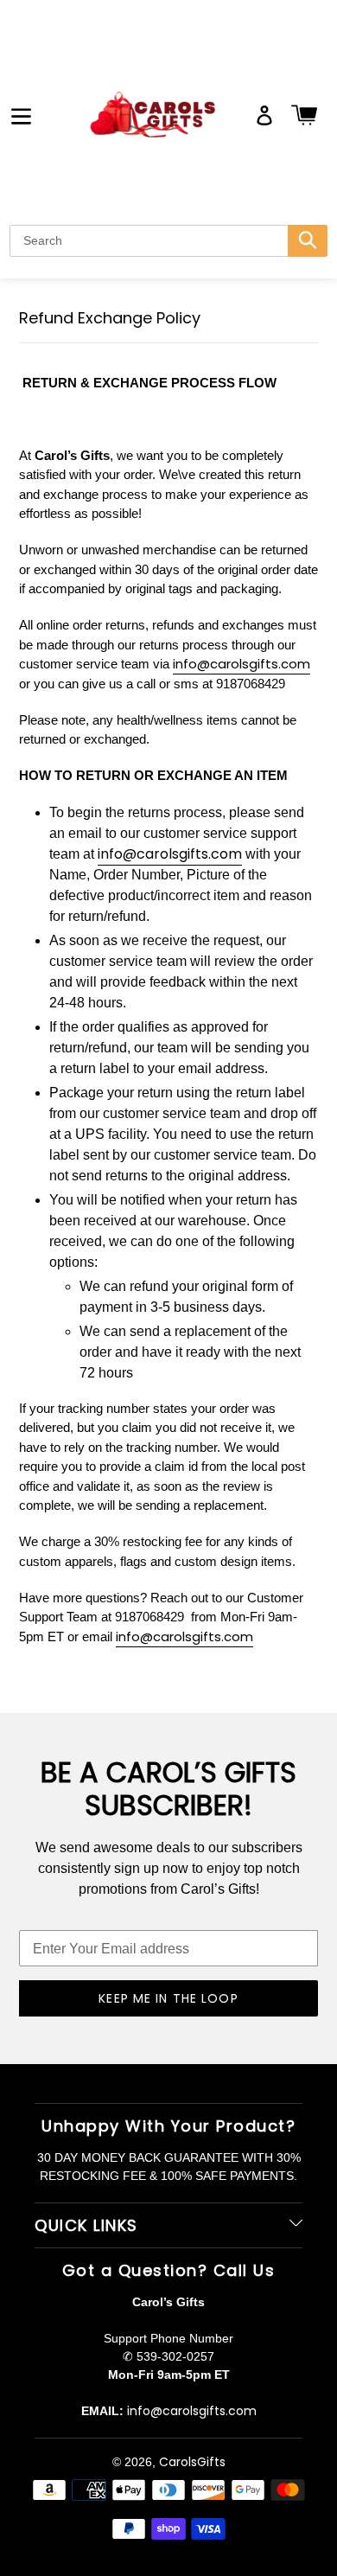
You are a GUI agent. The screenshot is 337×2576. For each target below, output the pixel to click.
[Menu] (21, 115)
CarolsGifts (192, 2462)
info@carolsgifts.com (242, 664)
